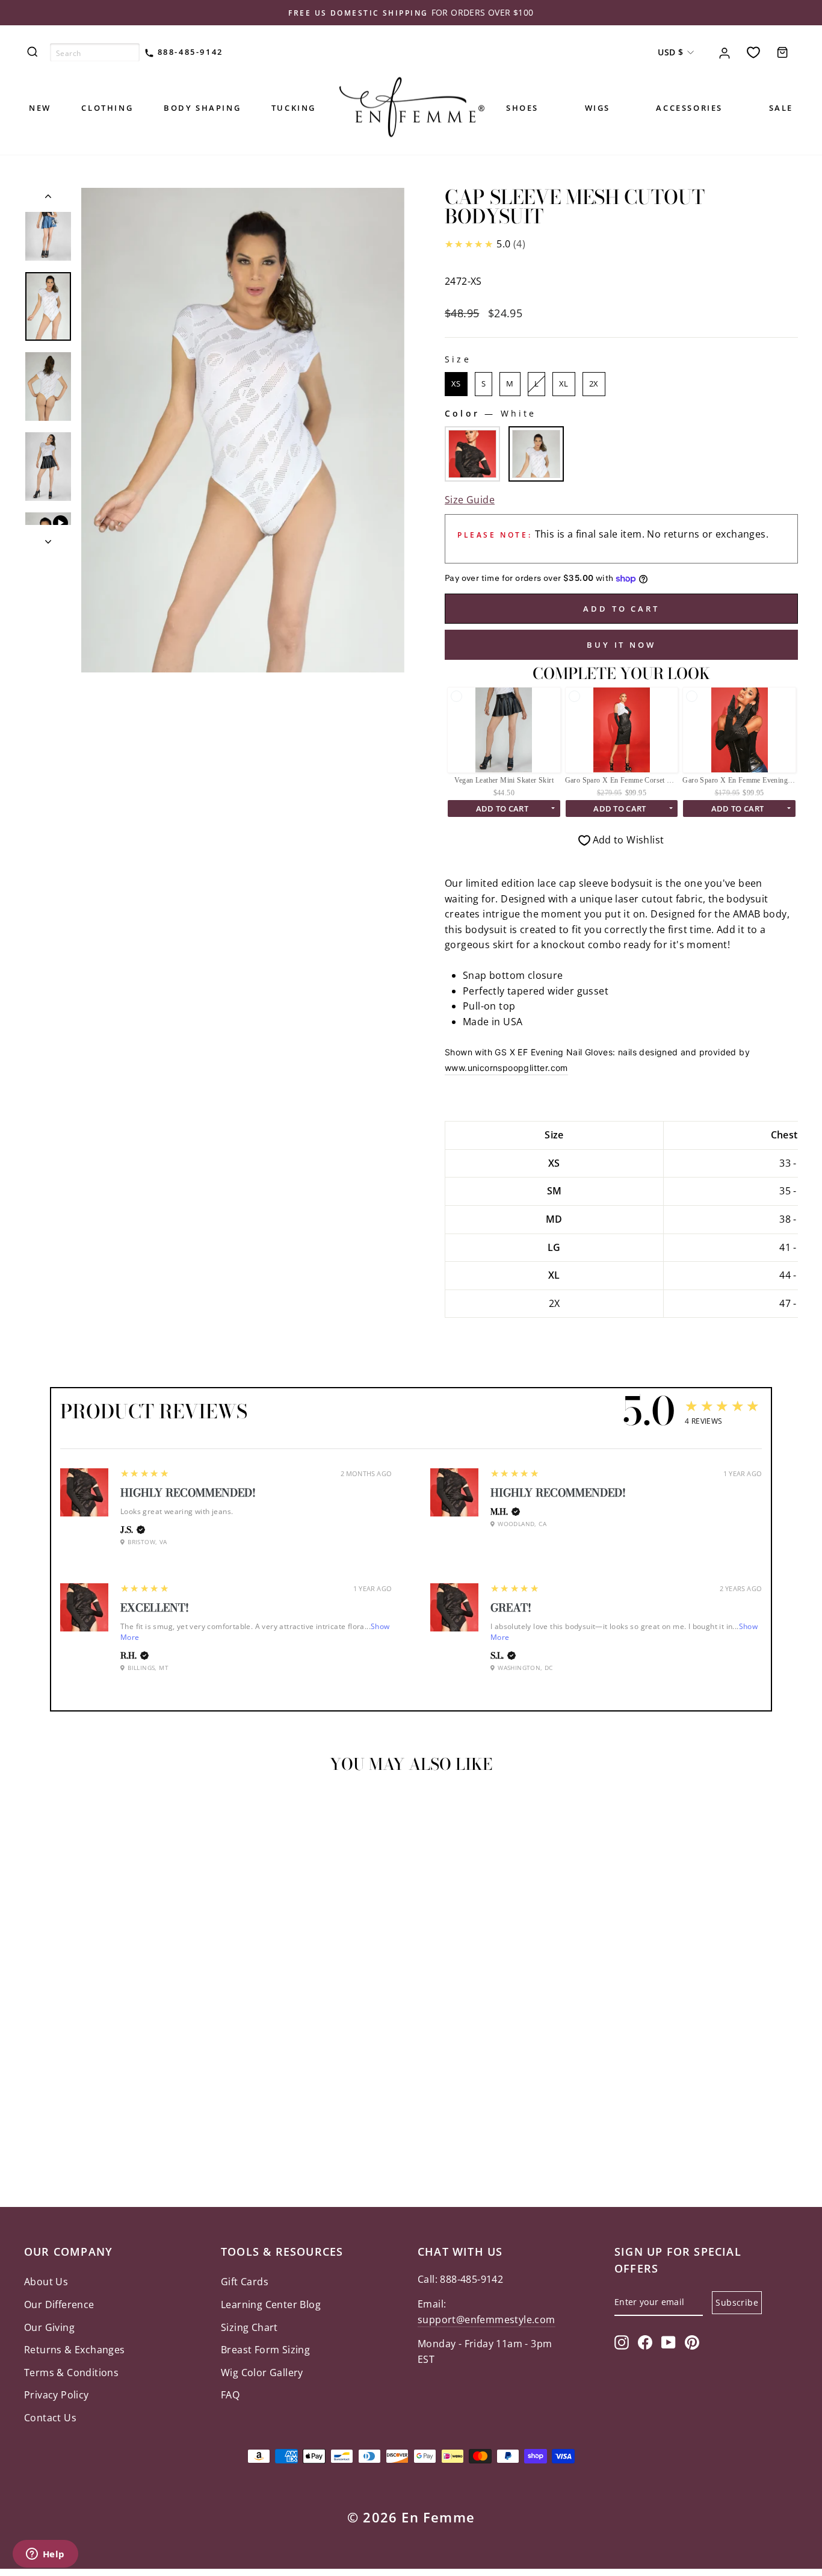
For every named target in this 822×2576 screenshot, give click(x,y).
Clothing (107, 108)
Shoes (522, 108)
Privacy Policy (57, 2395)
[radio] (456, 384)
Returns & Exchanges (75, 2350)
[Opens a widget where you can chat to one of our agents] (45, 2555)
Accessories (689, 108)
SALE (781, 108)
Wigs (598, 108)
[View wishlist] (753, 52)
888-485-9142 (189, 52)
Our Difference (59, 2304)
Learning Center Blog (271, 2304)
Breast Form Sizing (265, 2350)
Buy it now (621, 645)
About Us (46, 2282)
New (40, 108)
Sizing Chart (249, 2327)
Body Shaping (202, 108)
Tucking (294, 108)
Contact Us (50, 2418)
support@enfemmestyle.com (487, 2320)
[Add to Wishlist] (39, 1817)
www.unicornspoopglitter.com (506, 1068)
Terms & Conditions (71, 2373)
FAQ (230, 2395)
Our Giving (49, 2327)
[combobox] (95, 52)
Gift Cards (245, 2282)
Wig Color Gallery (262, 2373)
